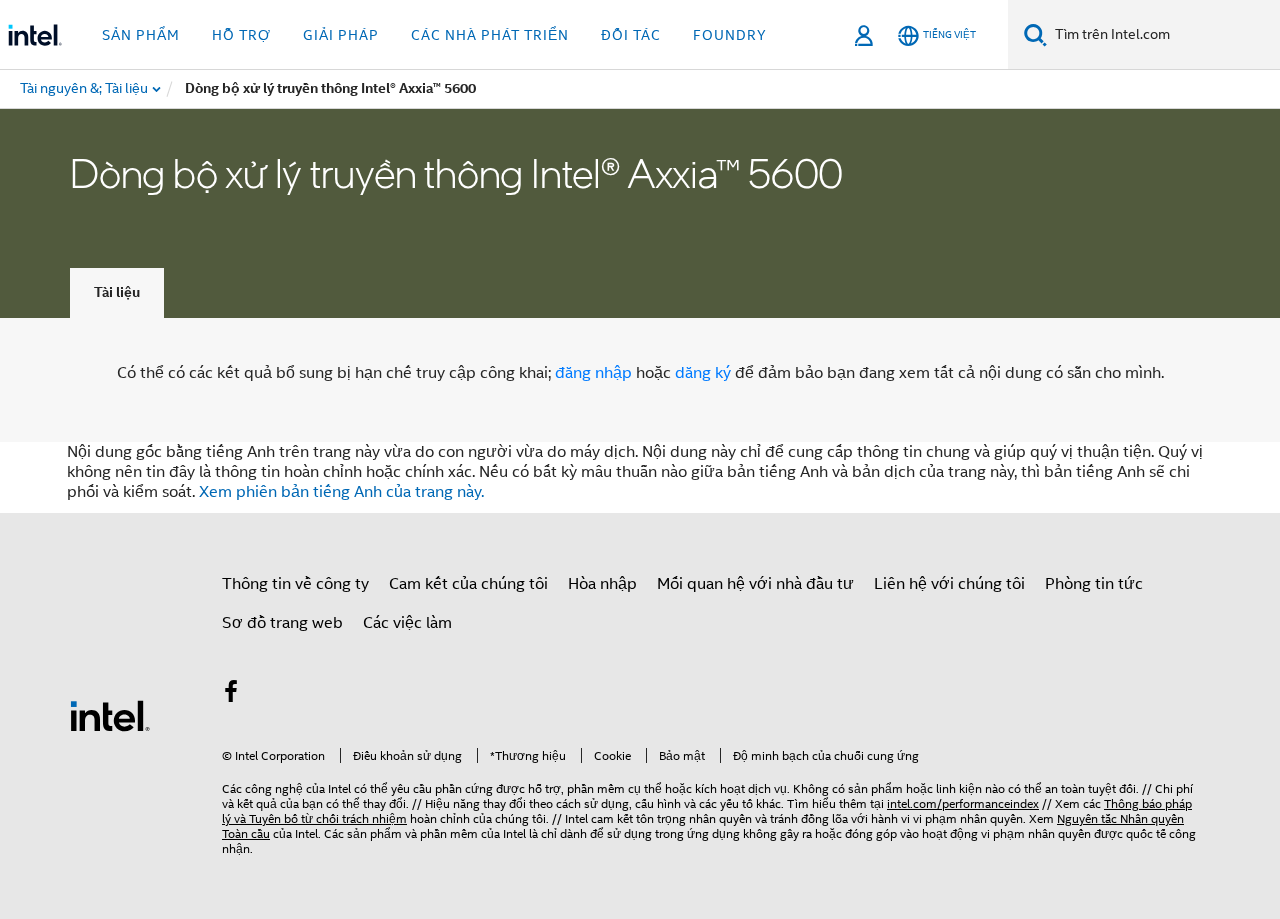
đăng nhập (593, 373)
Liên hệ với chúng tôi (949, 584)
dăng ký (703, 373)
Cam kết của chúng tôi (468, 584)
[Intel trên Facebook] (231, 695)
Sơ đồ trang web (282, 623)
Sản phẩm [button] (141, 35)
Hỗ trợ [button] (241, 35)
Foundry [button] (730, 35)
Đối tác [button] (631, 35)
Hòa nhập (602, 584)
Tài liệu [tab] (117, 292)
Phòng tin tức (1094, 584)
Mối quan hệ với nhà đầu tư (755, 584)
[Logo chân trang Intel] (110, 715)
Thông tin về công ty (295, 584)
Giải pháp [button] (341, 35)
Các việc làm (407, 623)
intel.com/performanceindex (963, 803)
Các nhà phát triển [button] (490, 35)
